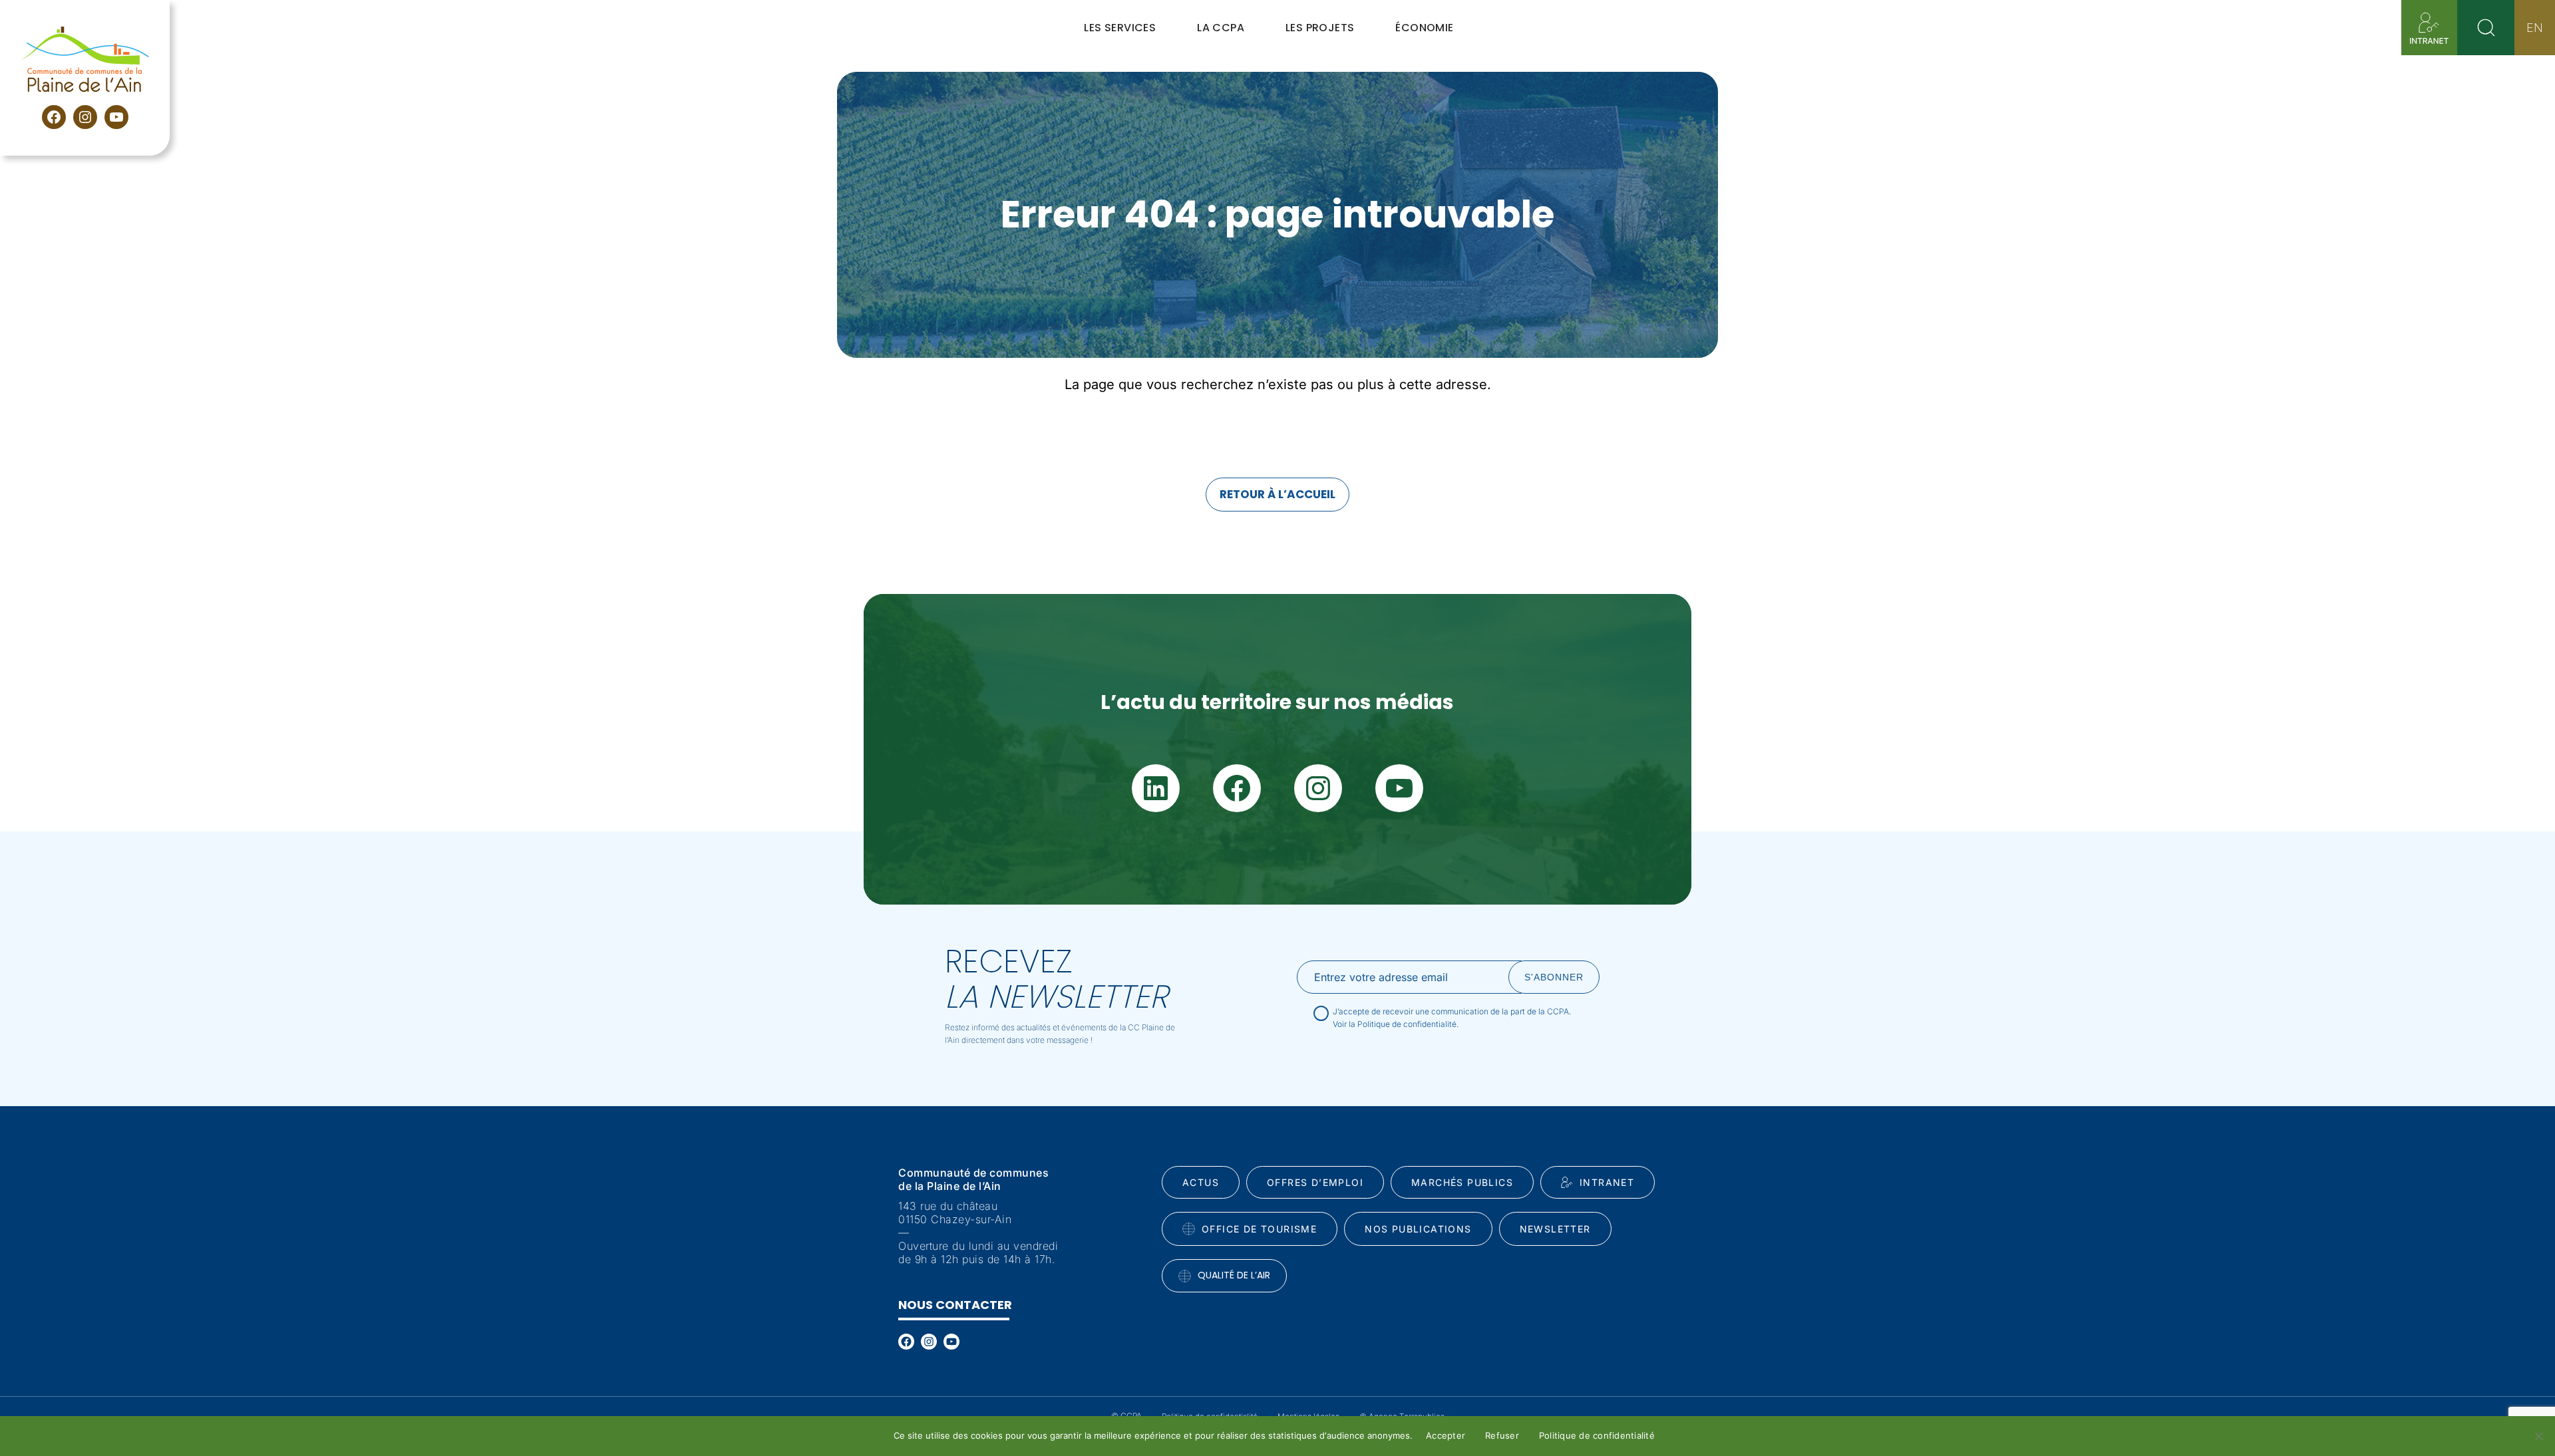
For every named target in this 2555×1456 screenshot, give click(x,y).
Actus (1201, 1182)
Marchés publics (1462, 1182)
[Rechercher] (2486, 28)
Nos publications (1418, 1229)
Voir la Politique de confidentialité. (1396, 1024)
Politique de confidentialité (1597, 1435)
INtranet (1607, 1182)
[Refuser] (2538, 1436)
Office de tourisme (1259, 1229)
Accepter (1446, 1435)
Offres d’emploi (1315, 1182)
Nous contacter (955, 1305)
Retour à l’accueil (1277, 494)
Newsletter (1555, 1229)
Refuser (1502, 1435)
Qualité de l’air (1234, 1275)
